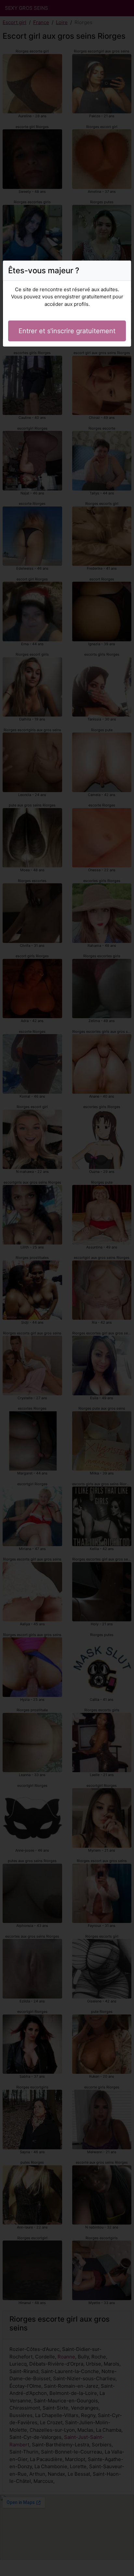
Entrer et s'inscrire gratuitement (67, 331)
